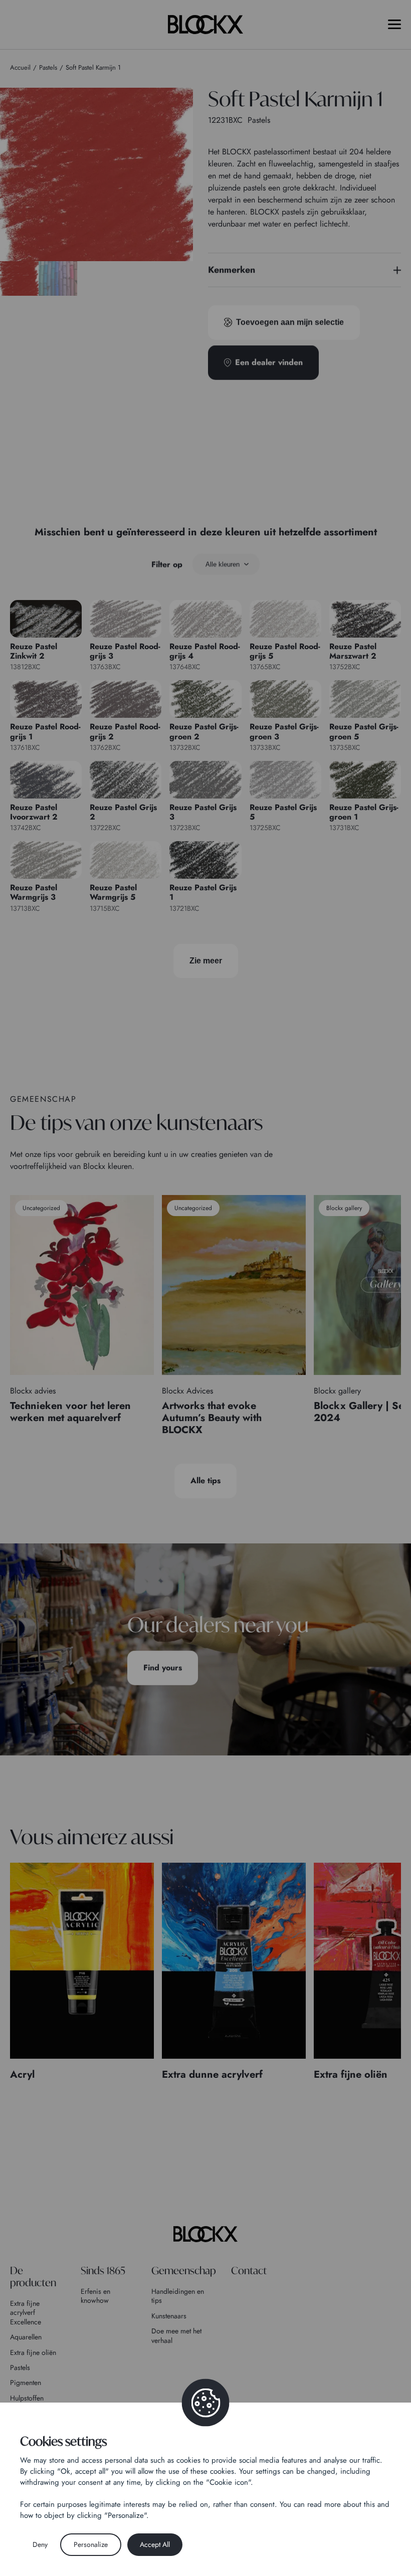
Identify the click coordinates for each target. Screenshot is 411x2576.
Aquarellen (26, 2337)
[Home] (205, 2234)
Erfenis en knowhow (95, 2296)
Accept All (155, 2544)
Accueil (20, 67)
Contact (249, 2270)
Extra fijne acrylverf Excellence (26, 2313)
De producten (33, 2276)
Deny (40, 2544)
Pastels (20, 2367)
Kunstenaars (169, 2316)
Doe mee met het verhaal (176, 2335)
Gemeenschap (184, 2270)
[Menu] (394, 24)
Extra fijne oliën (33, 2352)
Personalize (91, 2544)
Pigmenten (26, 2383)
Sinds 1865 (103, 2270)
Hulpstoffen (27, 2398)
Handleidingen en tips (178, 2296)
